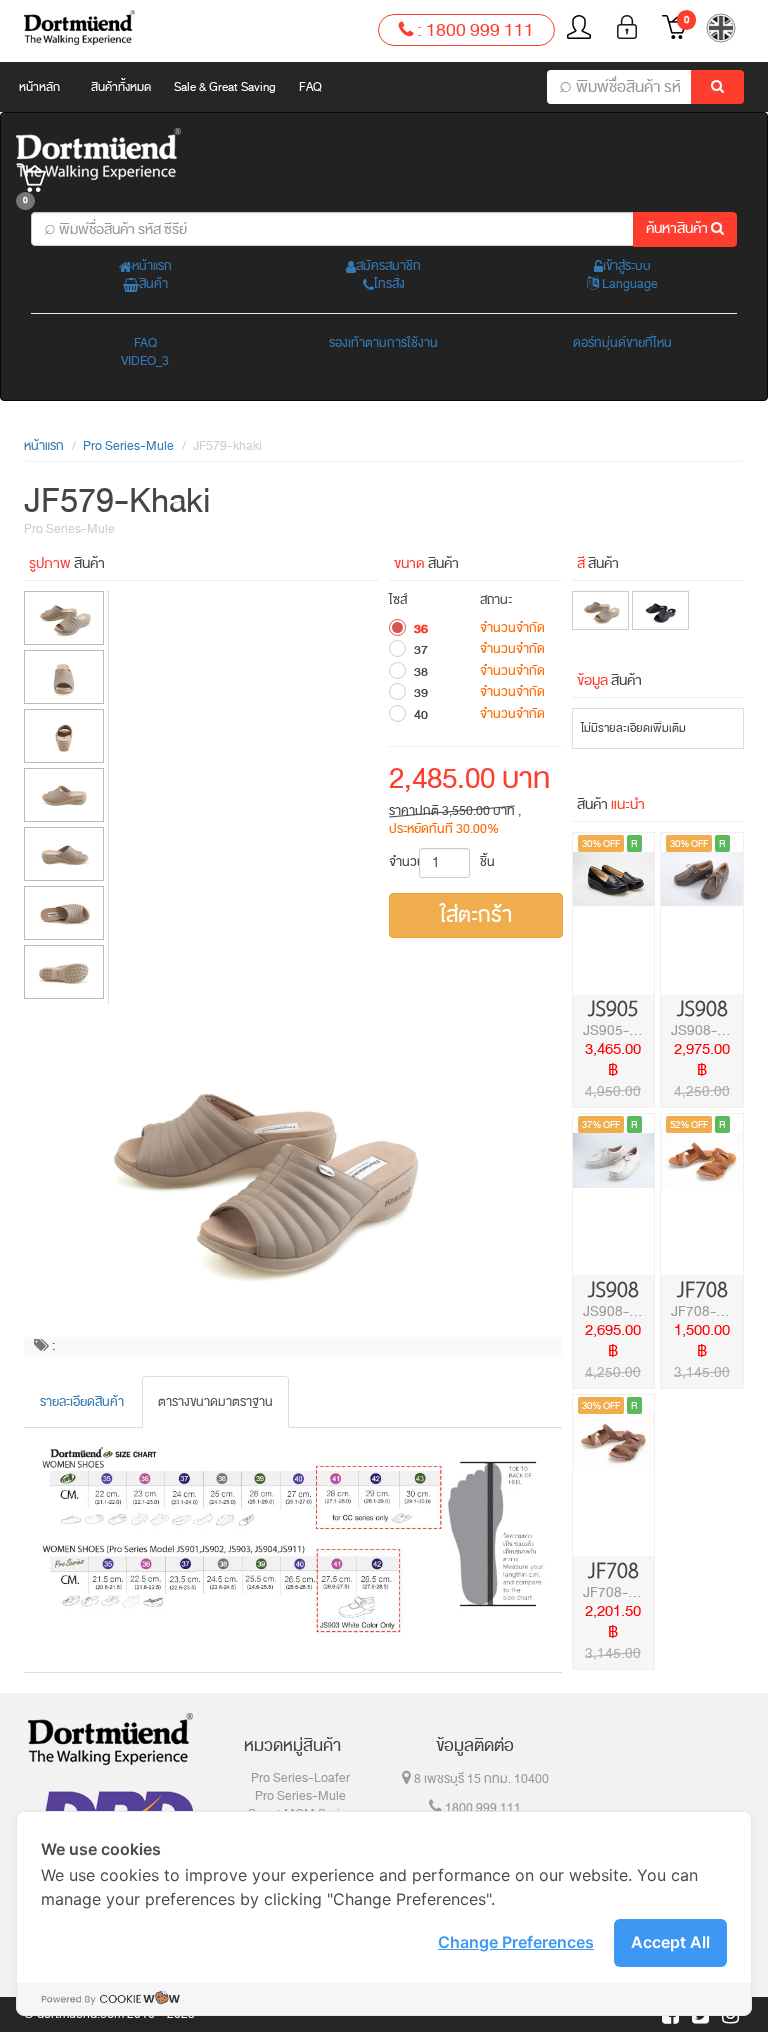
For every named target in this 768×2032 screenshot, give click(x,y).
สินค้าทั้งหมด (121, 87)
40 (421, 715)
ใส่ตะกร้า (476, 915)
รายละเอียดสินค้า (82, 1402)
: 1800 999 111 (473, 30)
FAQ (310, 87)
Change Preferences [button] (516, 1942)
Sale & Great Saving (225, 87)
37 (421, 650)
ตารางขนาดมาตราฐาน (215, 1402)
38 (421, 672)
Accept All (670, 1942)
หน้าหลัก (39, 87)
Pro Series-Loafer (300, 1778)
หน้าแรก (44, 446)
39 (421, 693)
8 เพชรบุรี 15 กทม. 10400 (480, 1779)
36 (421, 629)
